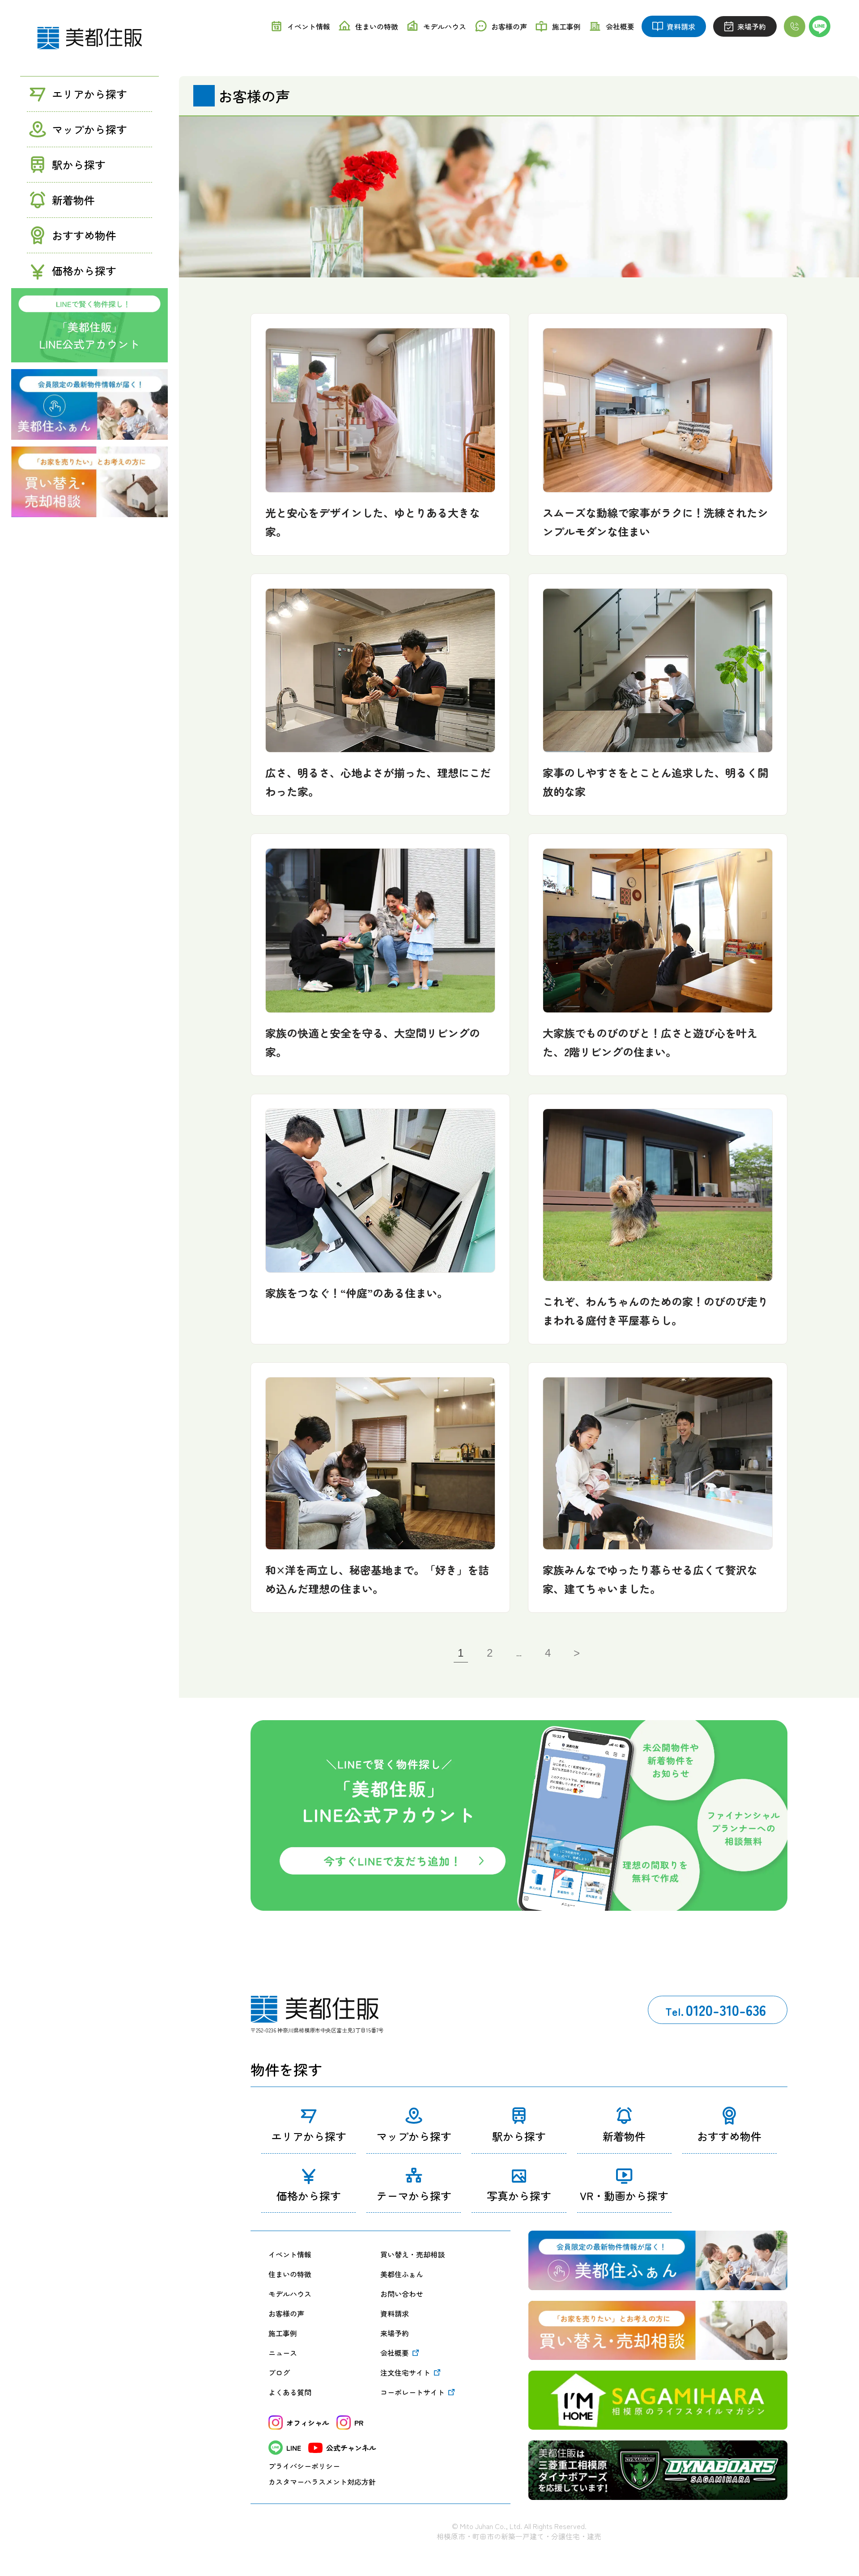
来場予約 (395, 2333)
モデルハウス (290, 2294)
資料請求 (395, 2313)
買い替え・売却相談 (412, 2254)
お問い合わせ (402, 2294)
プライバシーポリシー (304, 2466)
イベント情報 (290, 2254)
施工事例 (283, 2333)
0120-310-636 (716, 2010)
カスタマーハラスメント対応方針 (322, 2482)
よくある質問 (290, 2392)
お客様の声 (286, 2313)
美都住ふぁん (402, 2274)
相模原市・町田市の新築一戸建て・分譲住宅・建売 (519, 2536)
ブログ (279, 2372)
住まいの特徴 (290, 2274)
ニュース (283, 2353)
